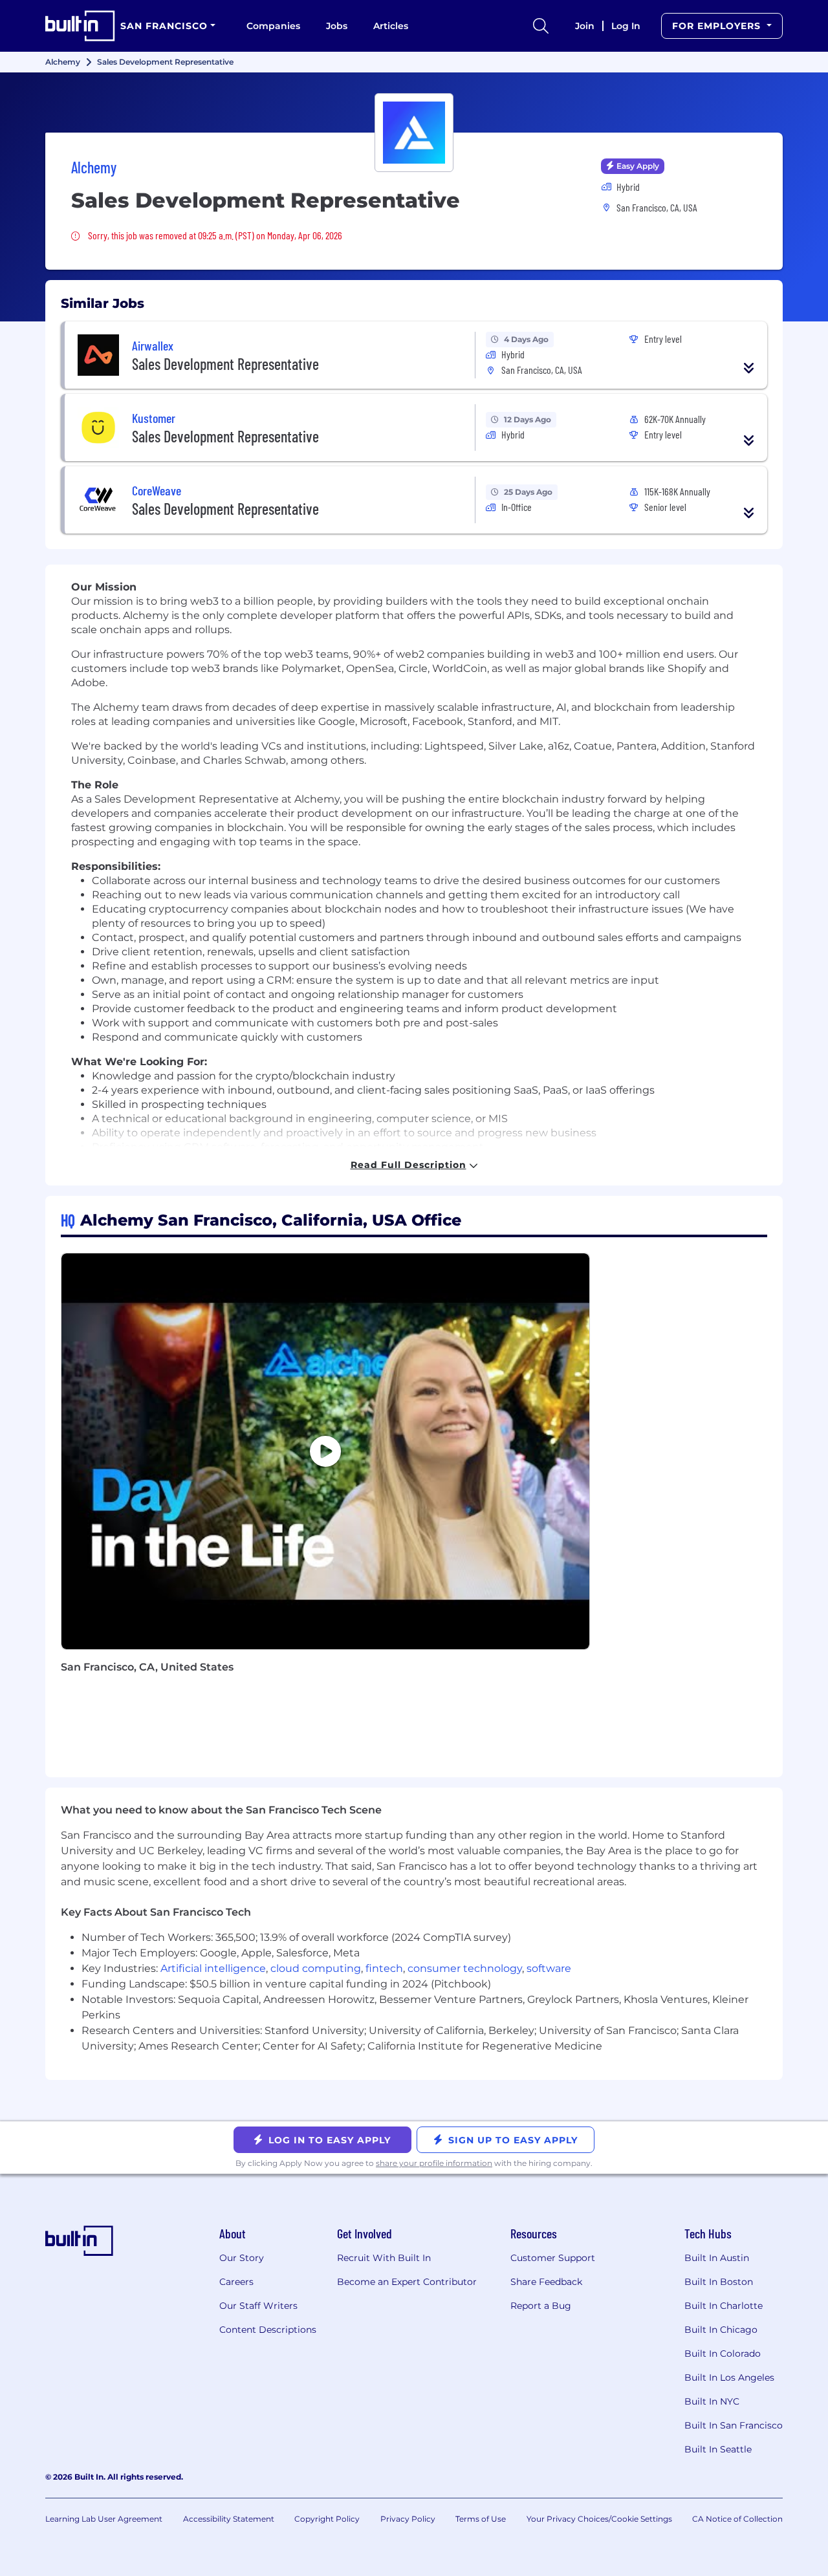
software (549, 1968)
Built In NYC (712, 2401)
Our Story (242, 2258)
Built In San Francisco (734, 2425)
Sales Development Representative (225, 364)
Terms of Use (481, 2519)
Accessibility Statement (229, 2519)
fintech (384, 1968)
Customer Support (553, 2258)
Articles (391, 26)
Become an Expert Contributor (407, 2282)
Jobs (337, 26)
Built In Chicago (721, 2330)
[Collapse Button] (749, 368)
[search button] (541, 26)
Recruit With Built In (384, 2258)
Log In (626, 26)
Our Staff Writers (258, 2306)
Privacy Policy (408, 2519)
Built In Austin (717, 2258)
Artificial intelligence (213, 1968)
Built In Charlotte (724, 2306)
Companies (273, 26)
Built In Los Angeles (729, 2377)
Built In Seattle (718, 2449)
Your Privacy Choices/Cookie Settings (599, 2519)
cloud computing (316, 1968)
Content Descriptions (268, 2330)
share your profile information (434, 2163)
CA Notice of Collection (737, 2519)
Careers (236, 2282)
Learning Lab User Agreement (104, 2519)
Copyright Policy (327, 2519)
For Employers (718, 26)
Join (585, 26)
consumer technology (465, 1968)
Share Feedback (546, 2282)
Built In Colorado (723, 2354)
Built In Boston (719, 2282)
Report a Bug (541, 2306)
